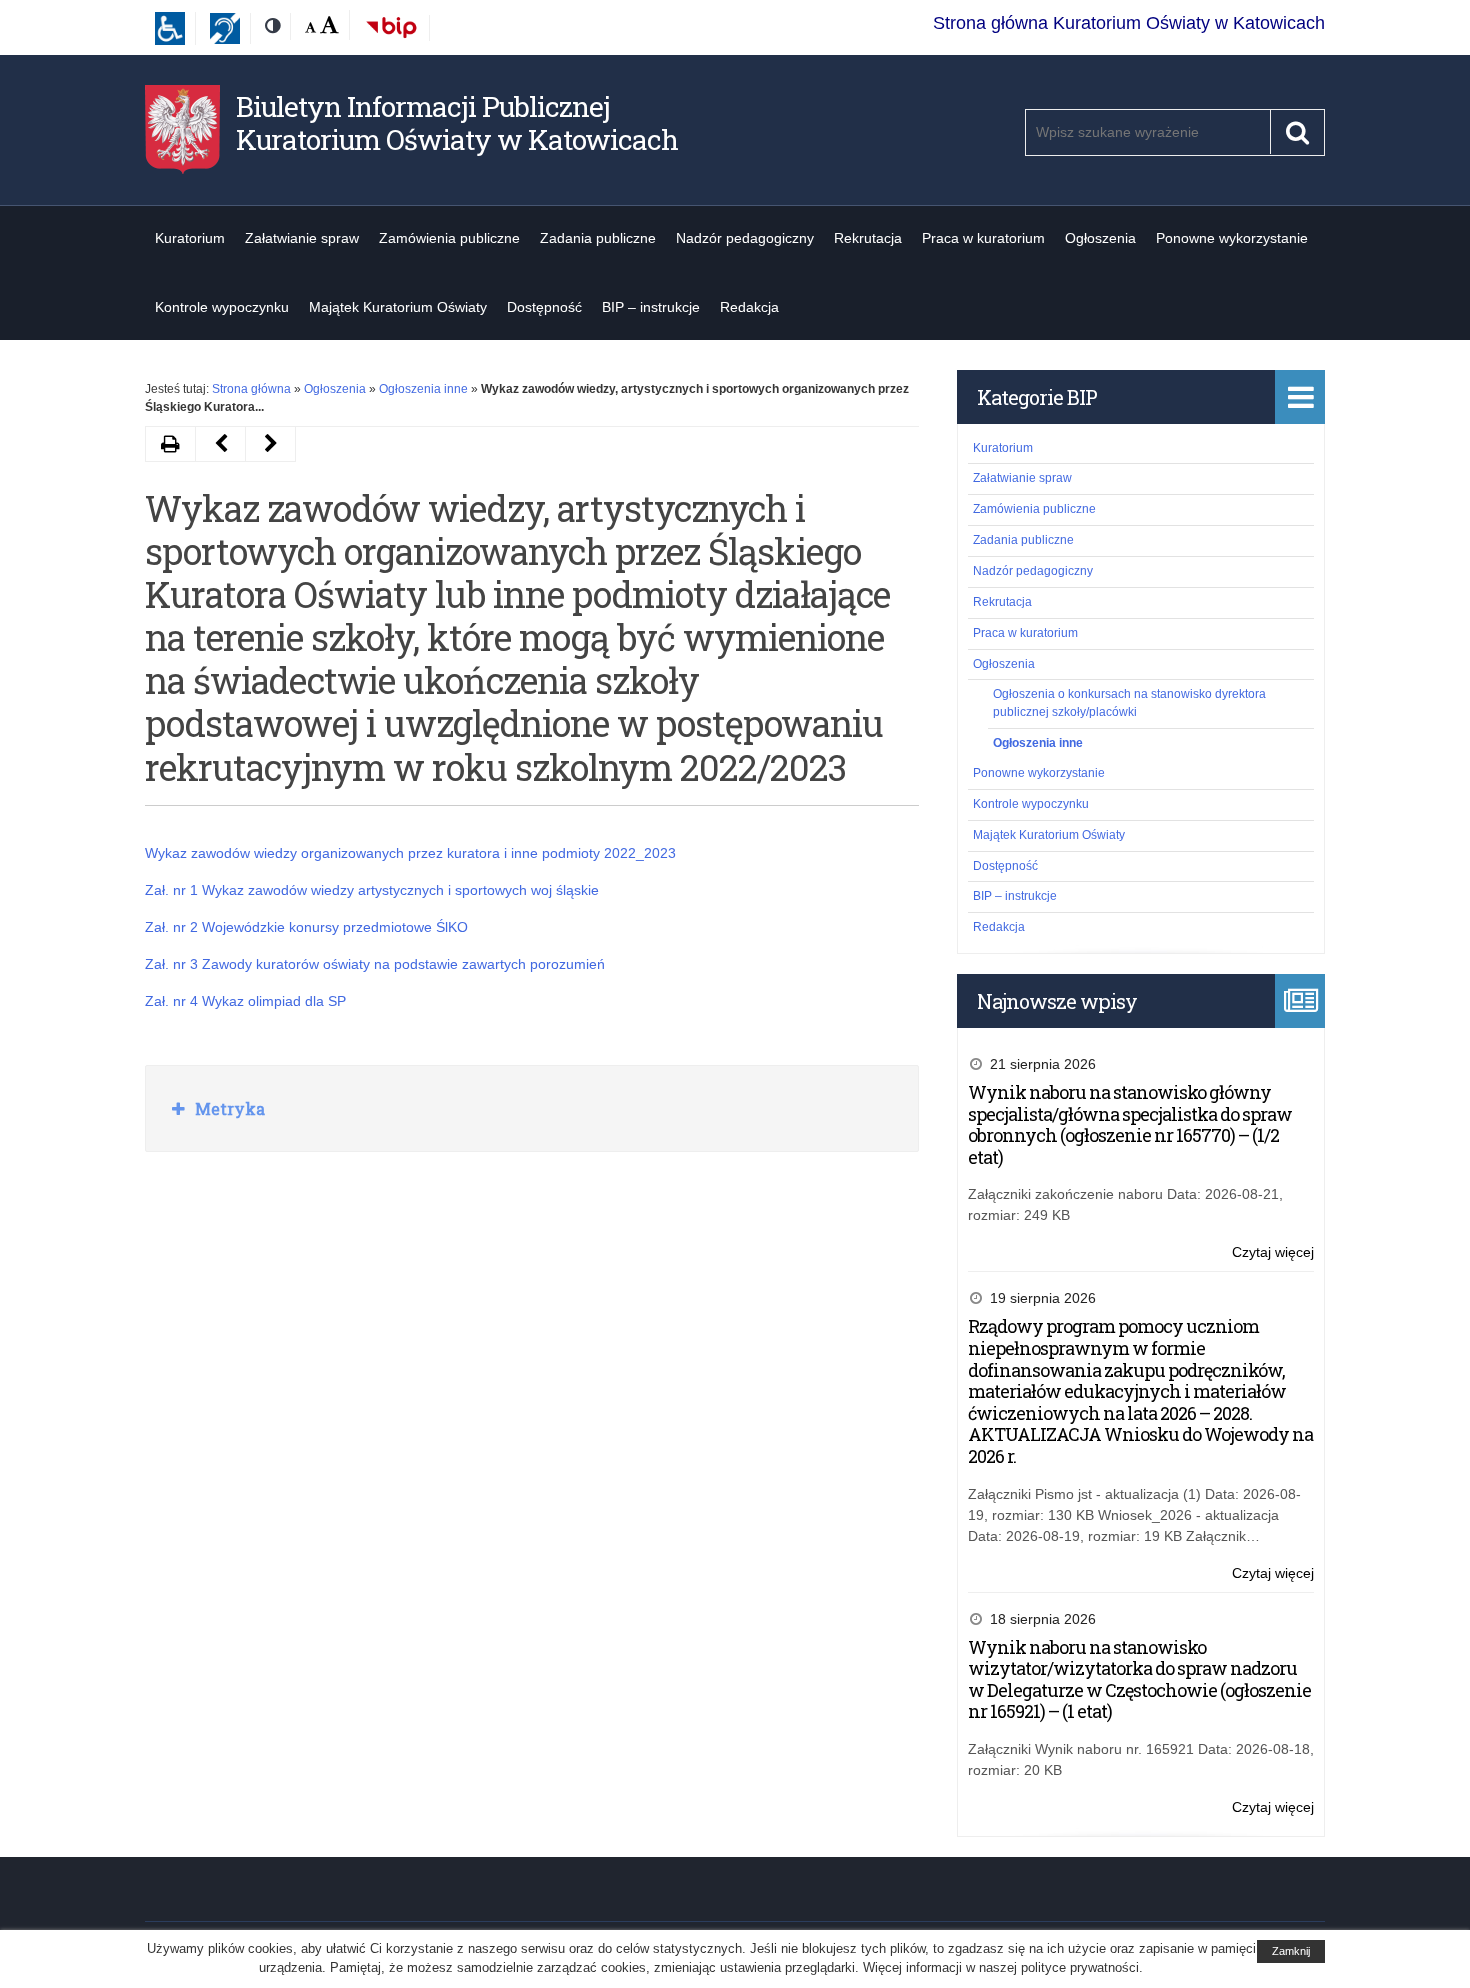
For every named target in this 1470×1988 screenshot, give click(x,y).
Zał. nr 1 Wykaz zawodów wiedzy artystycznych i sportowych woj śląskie (372, 890)
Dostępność (544, 307)
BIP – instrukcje (651, 307)
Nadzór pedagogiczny (745, 238)
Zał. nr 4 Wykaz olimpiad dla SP (245, 1001)
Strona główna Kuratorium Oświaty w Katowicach (1129, 23)
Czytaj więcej (1273, 1253)
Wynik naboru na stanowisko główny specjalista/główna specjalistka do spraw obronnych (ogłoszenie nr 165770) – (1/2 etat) (1130, 1124)
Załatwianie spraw (302, 238)
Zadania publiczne (598, 238)
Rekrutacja (868, 238)
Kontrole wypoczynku (222, 307)
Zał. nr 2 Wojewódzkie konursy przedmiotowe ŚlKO (306, 927)
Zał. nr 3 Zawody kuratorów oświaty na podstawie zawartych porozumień (375, 964)
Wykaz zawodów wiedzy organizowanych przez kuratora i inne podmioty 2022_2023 (410, 853)
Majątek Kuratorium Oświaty (398, 307)
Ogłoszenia (1100, 238)
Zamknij (1291, 1951)
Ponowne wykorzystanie (1232, 238)
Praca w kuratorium (983, 238)
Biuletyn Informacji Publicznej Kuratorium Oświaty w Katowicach (457, 123)
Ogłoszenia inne (423, 389)
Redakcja (749, 307)
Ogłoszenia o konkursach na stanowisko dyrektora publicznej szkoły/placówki (1129, 703)
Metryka (228, 1108)
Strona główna (251, 389)
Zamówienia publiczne (449, 238)
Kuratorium (190, 238)
